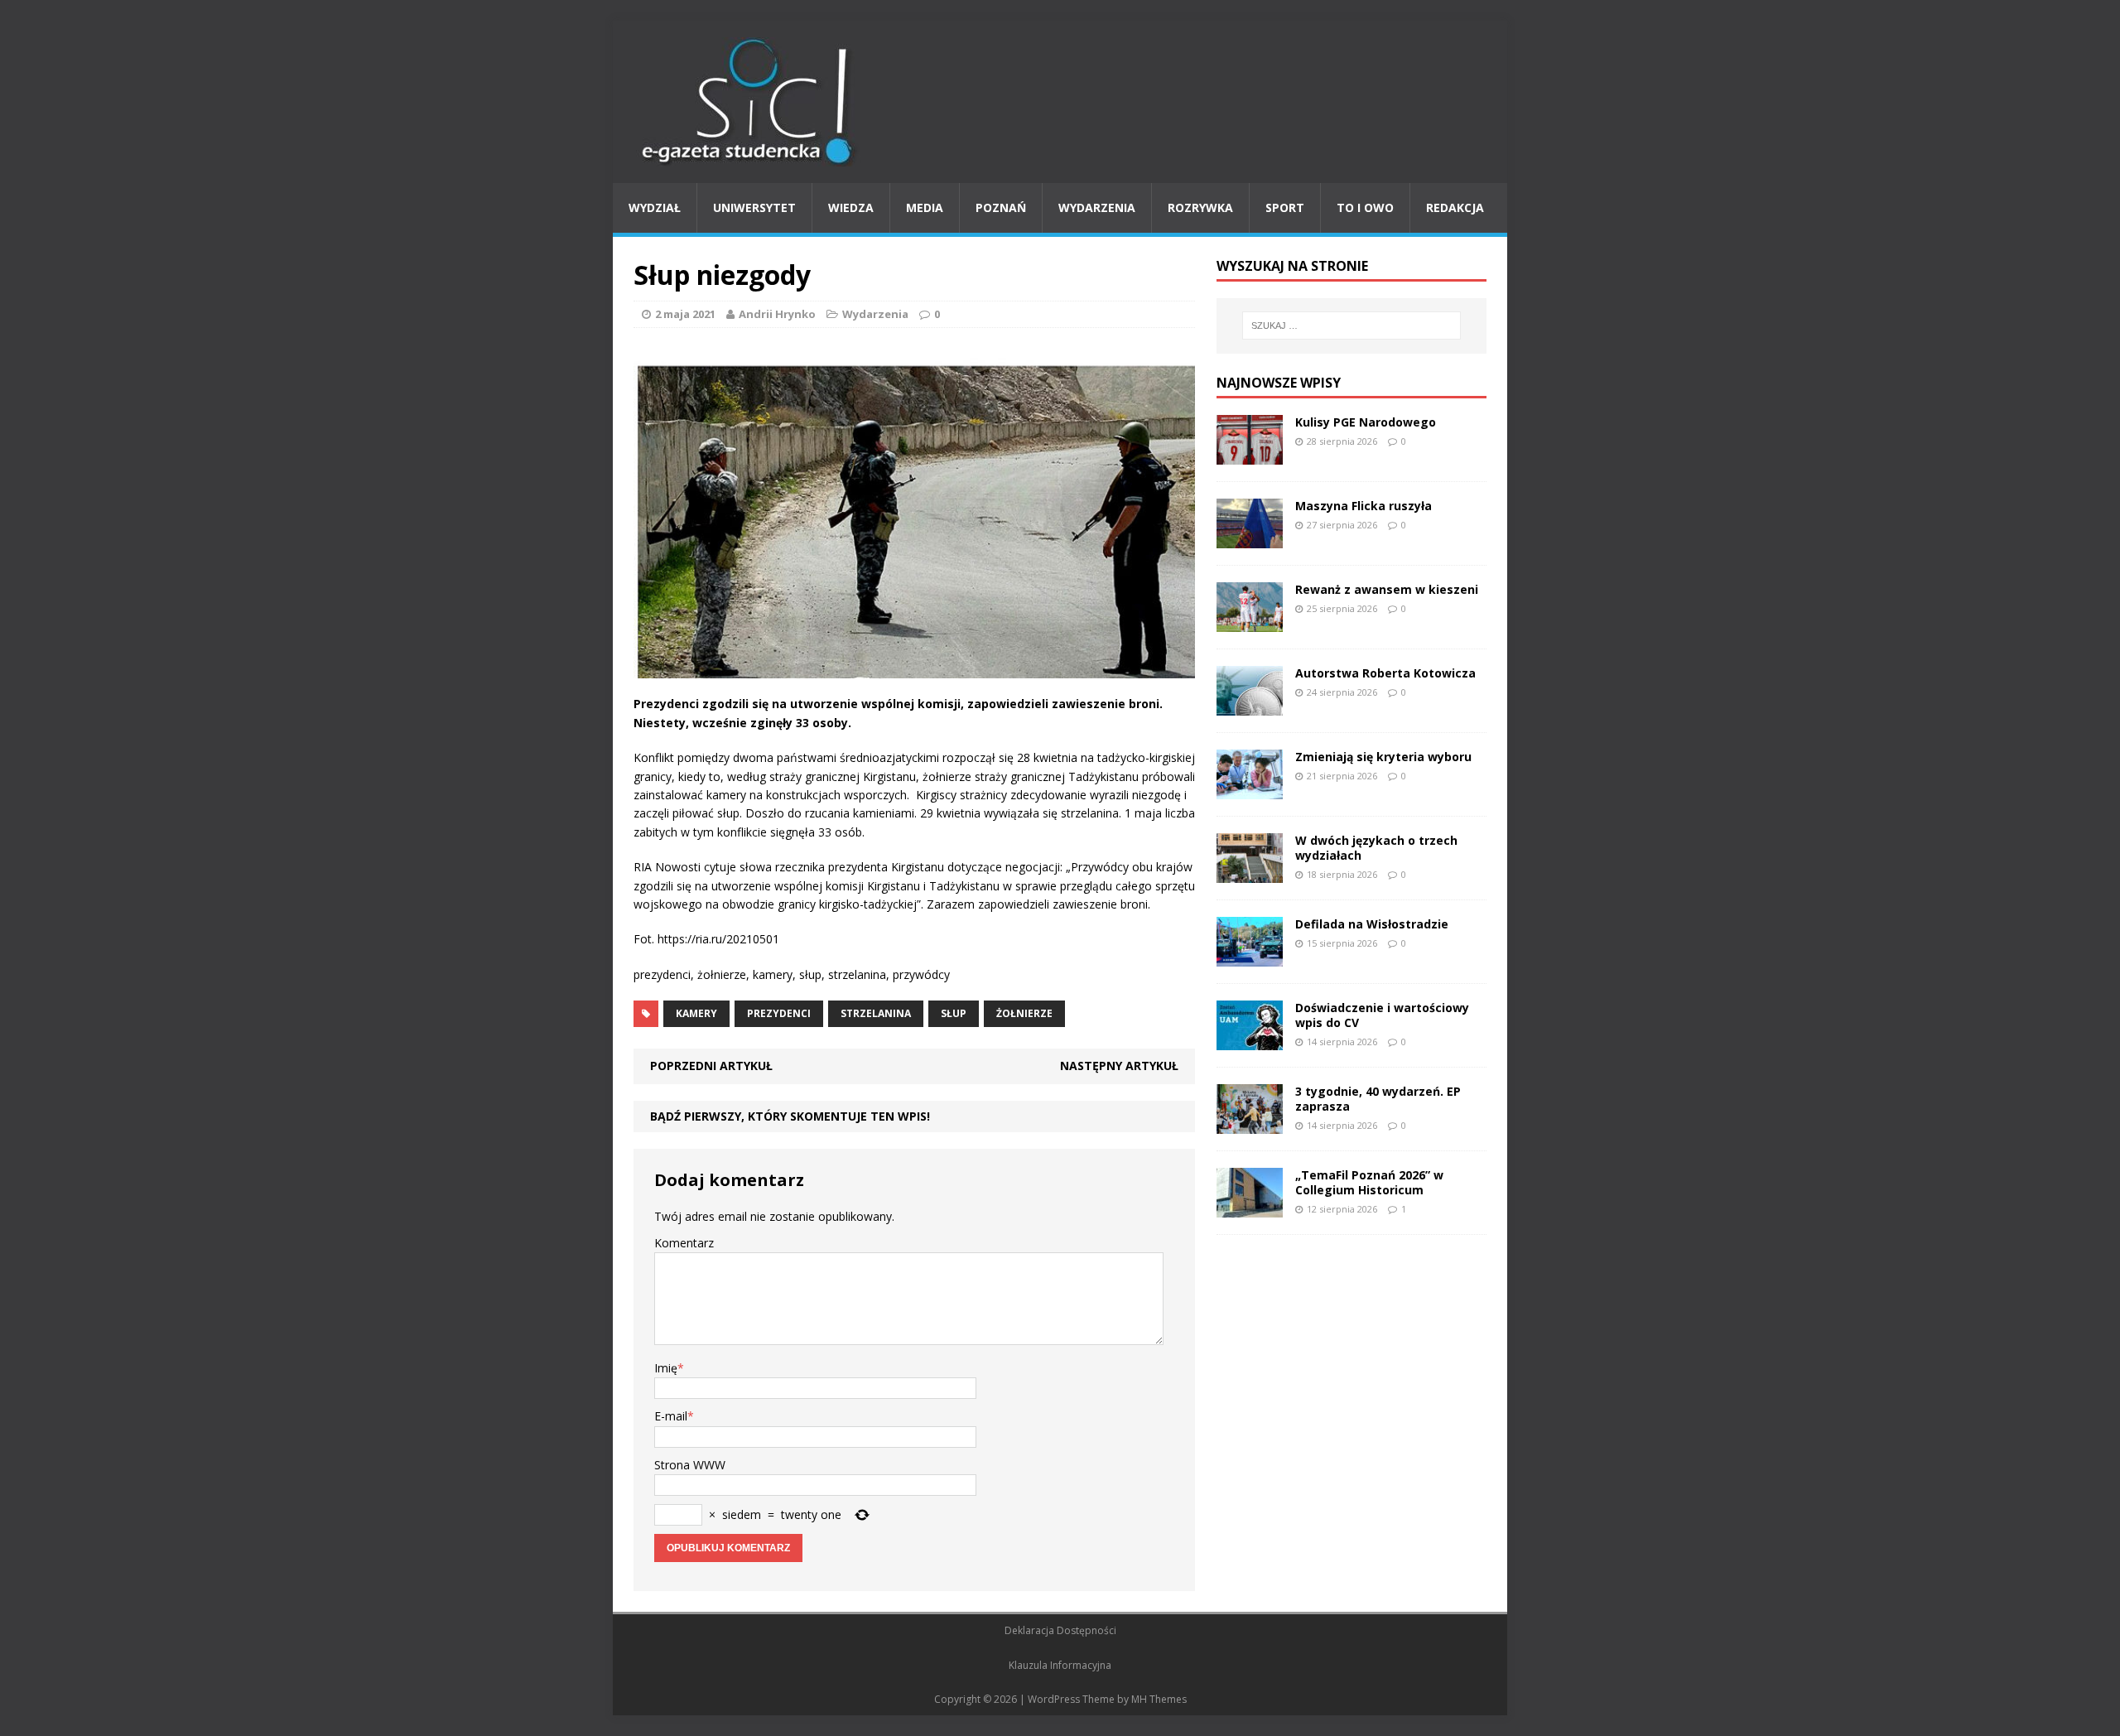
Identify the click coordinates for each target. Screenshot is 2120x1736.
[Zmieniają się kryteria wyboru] (1250, 789)
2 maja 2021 (685, 314)
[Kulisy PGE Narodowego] (1250, 454)
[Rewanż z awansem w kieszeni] (1250, 622)
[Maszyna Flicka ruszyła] (1250, 538)
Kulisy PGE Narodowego (1366, 422)
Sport (1285, 207)
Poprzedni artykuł (711, 1066)
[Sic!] (1060, 102)
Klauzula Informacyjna (1060, 1665)
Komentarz (684, 1243)
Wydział (655, 207)
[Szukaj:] (1351, 325)
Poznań (1001, 207)
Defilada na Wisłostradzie (1372, 924)
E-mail (671, 1416)
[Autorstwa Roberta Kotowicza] (1250, 705)
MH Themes (1159, 1699)
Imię (666, 1368)
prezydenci (779, 1013)
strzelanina (876, 1013)
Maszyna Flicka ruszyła (1364, 506)
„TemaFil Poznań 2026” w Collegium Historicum (1369, 1182)
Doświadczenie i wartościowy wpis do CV (1382, 1015)
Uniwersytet (754, 207)
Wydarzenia (1097, 207)
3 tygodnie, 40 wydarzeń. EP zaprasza (1378, 1099)
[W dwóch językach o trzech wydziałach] (1250, 873)
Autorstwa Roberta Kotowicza (1385, 673)
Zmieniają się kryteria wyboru (1383, 757)
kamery (696, 1013)
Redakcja (1455, 207)
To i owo (1365, 207)
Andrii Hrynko (777, 314)
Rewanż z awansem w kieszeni (1387, 589)
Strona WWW (690, 1465)
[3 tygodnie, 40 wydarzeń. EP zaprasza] (1250, 1124)
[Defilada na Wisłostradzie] (1250, 956)
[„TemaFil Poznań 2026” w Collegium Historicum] (1250, 1207)
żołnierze (1024, 1013)
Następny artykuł (1119, 1066)
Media (925, 207)
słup (954, 1013)
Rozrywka (1200, 207)
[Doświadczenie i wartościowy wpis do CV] (1250, 1040)
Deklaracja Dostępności (1060, 1630)
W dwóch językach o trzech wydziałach (1376, 848)
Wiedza (851, 207)
